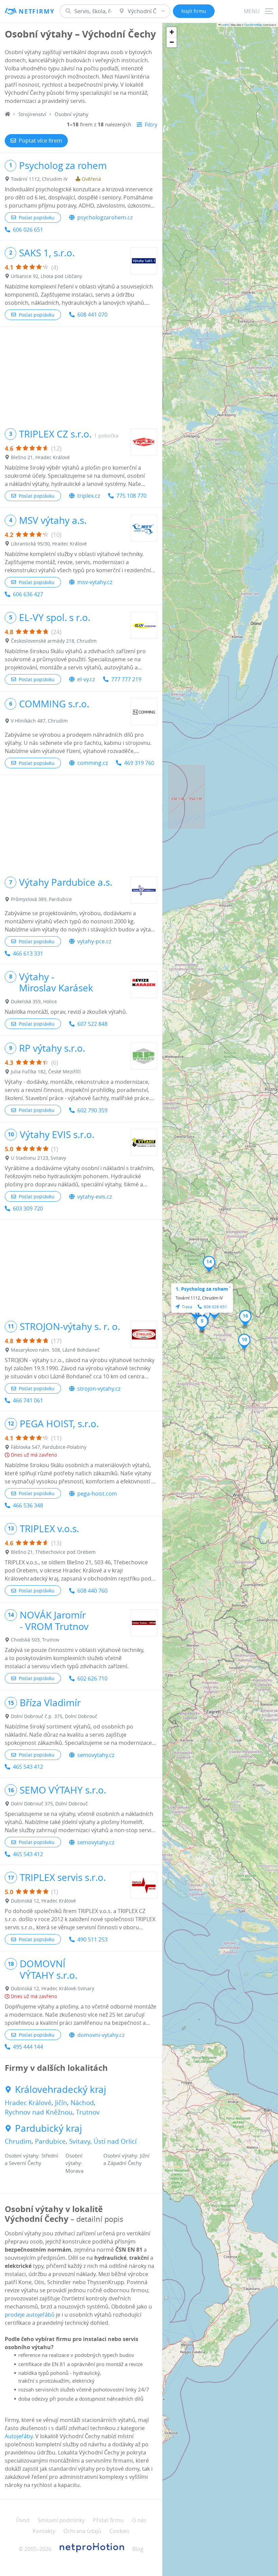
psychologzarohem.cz (105, 217)
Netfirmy (36, 11)
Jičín (61, 2103)
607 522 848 (92, 1024)
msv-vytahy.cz (95, 582)
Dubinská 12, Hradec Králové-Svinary (53, 1988)
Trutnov (88, 2112)
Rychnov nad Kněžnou (39, 2112)
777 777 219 (126, 679)
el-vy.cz (86, 679)
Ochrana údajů (82, 2531)
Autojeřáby (19, 2436)
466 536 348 (28, 1505)
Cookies (120, 2531)
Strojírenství (32, 114)
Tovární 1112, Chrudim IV (39, 179)
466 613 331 (28, 953)
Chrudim (18, 2141)
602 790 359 (92, 1110)
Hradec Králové (28, 2103)
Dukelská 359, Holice (34, 1001)
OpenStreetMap (253, 25)
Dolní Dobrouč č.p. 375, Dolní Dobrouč (54, 1716)
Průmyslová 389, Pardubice (41, 899)
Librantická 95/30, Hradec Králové (49, 544)
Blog (138, 2549)
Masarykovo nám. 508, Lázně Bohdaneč (55, 1350)
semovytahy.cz (96, 1755)
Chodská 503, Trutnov (35, 1640)
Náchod (82, 2103)
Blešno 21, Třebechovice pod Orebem (53, 1552)
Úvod (23, 2520)
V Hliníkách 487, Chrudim (39, 721)
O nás (139, 2520)
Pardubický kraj (48, 2128)
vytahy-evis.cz (95, 1197)
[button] (202, 1323)
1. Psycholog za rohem (202, 1289)
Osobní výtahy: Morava (74, 2163)
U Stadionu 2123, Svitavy (38, 1158)
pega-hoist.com (97, 1494)
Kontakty (44, 2531)
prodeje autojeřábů (30, 2315)
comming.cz (93, 763)
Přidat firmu (108, 2520)
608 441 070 (92, 315)
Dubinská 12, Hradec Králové (43, 1901)
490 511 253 (92, 1939)
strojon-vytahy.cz (99, 1389)
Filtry (151, 125)
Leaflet (225, 25)
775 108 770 (131, 496)
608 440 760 (92, 1591)
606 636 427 (28, 594)
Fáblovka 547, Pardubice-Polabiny (49, 1447)
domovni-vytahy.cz (101, 2035)
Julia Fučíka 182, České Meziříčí (46, 1071)
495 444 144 (28, 2047)
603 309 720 (28, 1208)
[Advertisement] (81, 374)
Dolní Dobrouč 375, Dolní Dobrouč (49, 1804)
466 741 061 (28, 1400)
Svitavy (80, 2141)
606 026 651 (28, 230)
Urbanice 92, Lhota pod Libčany (46, 276)
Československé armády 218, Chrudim (54, 641)
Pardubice (50, 2141)
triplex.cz (89, 496)
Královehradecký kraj (61, 2089)
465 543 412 (28, 1767)
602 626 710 (92, 1678)
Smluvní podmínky (61, 2520)
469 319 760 (139, 763)
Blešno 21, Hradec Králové (40, 457)
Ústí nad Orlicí (115, 2141)
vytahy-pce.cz (94, 941)
